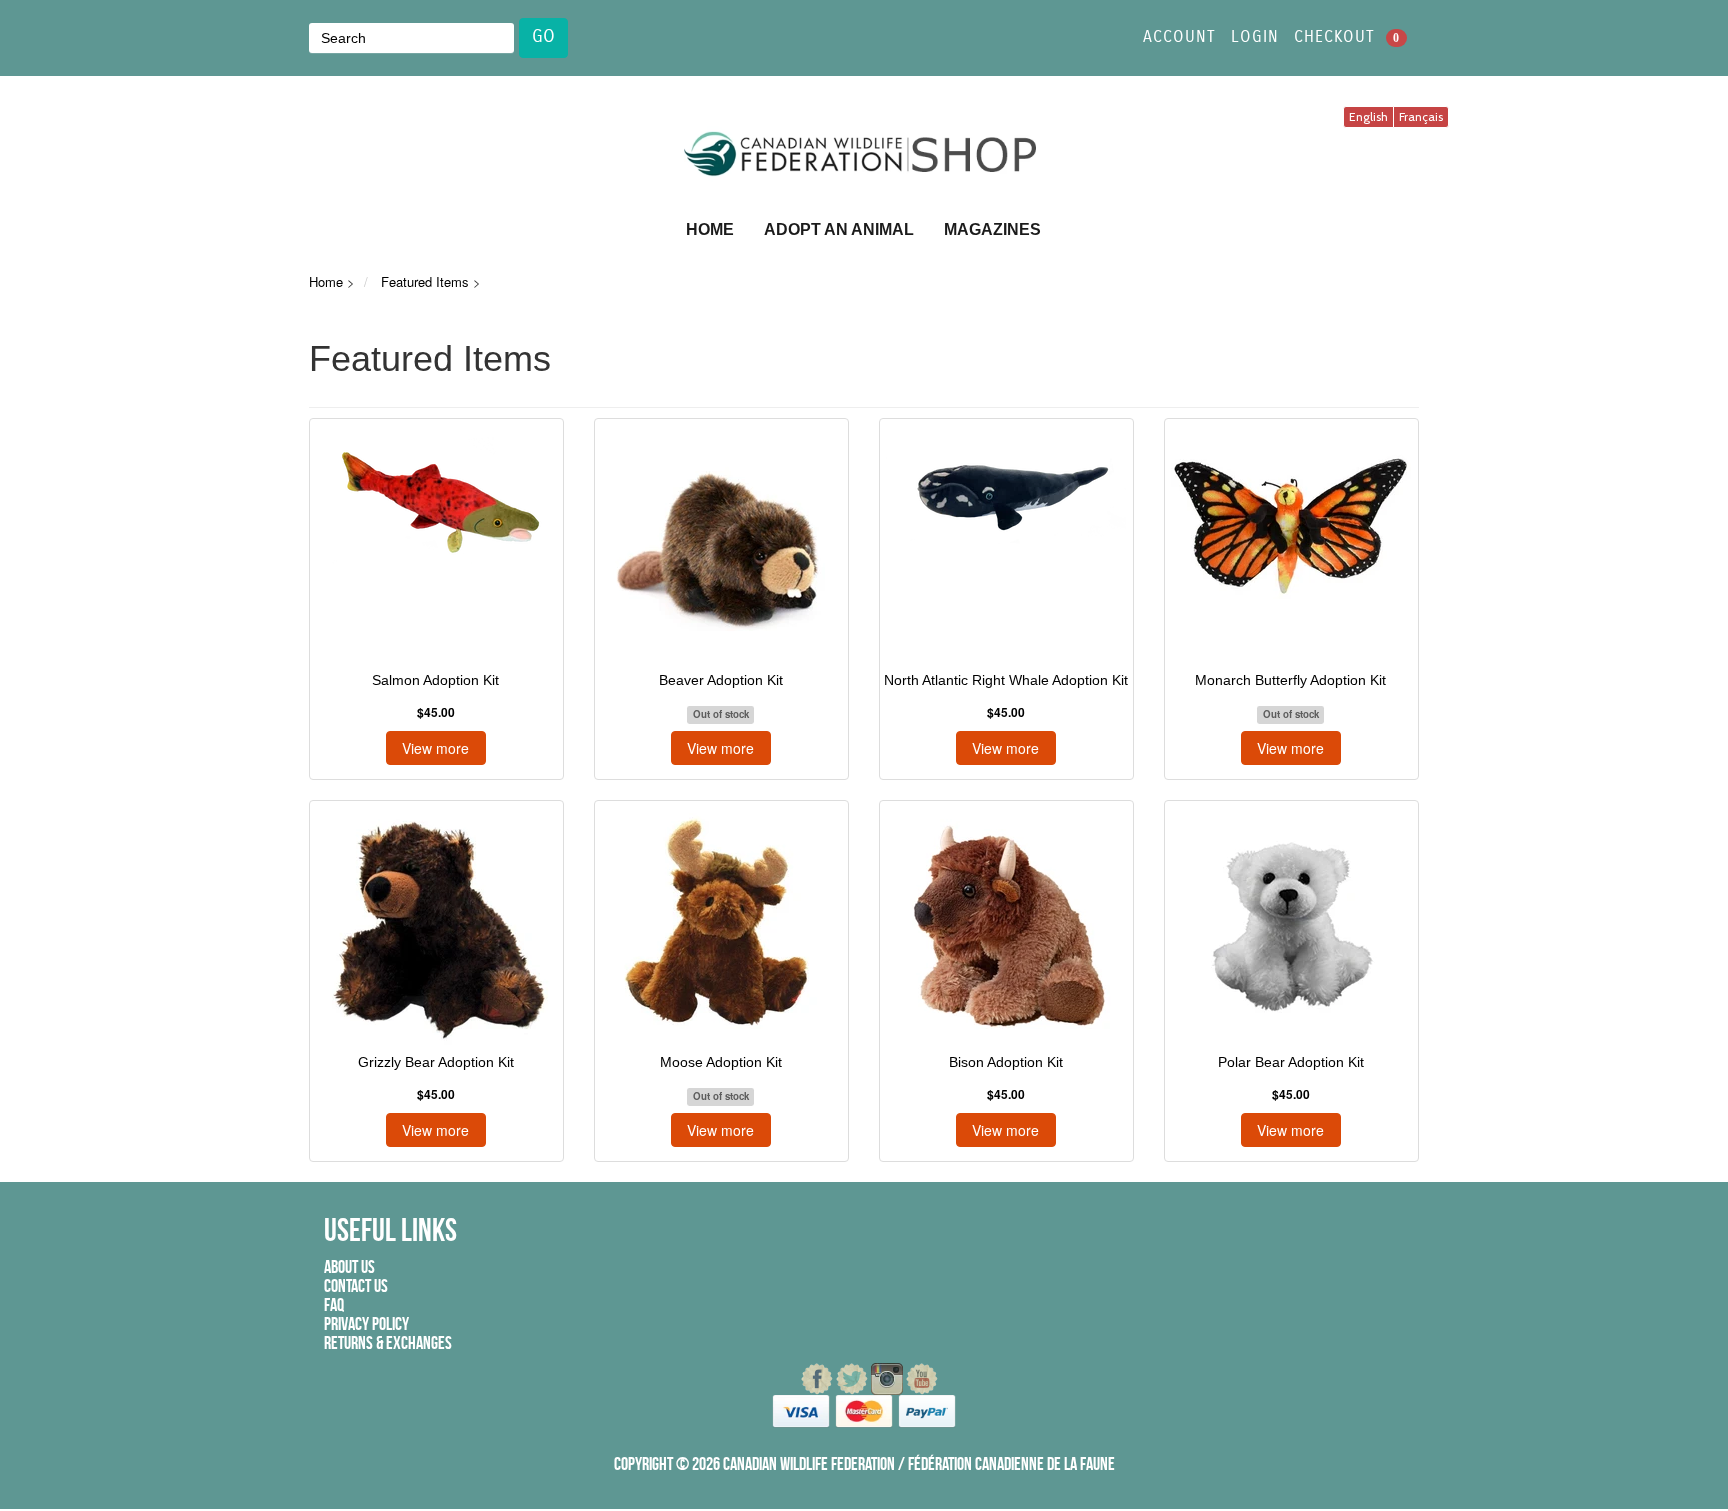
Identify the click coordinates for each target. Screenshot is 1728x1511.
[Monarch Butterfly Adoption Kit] (1290, 543)
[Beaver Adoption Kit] (720, 543)
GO (543, 37)
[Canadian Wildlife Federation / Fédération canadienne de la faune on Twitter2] (853, 1379)
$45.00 (436, 712)
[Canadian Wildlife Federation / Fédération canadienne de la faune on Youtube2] (922, 1379)
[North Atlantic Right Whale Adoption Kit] (1005, 543)
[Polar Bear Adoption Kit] (1290, 925)
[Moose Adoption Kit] (720, 925)
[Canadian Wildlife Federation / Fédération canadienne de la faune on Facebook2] (818, 1379)
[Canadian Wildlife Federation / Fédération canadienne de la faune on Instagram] (888, 1379)
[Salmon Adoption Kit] (435, 543)
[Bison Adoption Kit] (1005, 925)
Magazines (992, 229)
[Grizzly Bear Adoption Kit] (435, 925)
